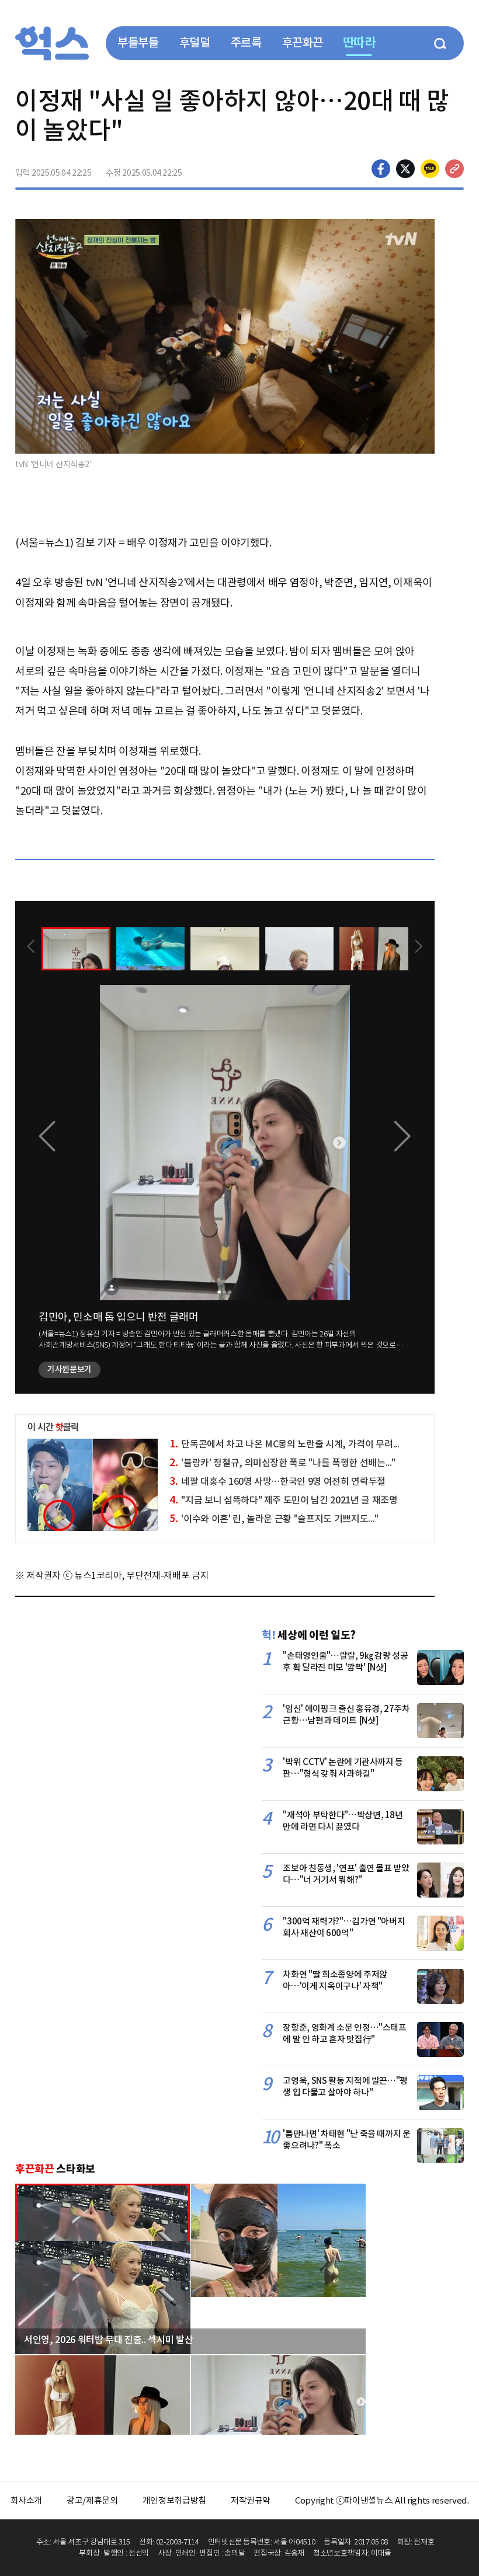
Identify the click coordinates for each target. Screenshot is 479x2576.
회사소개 (27, 2500)
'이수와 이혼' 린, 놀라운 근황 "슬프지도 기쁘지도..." (274, 1519)
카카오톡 (430, 169)
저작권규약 (251, 2500)
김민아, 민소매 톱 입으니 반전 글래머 (119, 1317)
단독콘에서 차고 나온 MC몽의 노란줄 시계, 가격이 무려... (284, 1444)
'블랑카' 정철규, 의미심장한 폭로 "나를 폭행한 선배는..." (282, 1463)
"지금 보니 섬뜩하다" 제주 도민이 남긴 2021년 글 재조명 (283, 1500)
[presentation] (31, 948)
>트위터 (405, 169)
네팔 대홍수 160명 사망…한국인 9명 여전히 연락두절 (277, 1481)
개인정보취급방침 (174, 2500)
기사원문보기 (70, 1369)
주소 (454, 169)
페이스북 (381, 169)
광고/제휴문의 (92, 2500)
